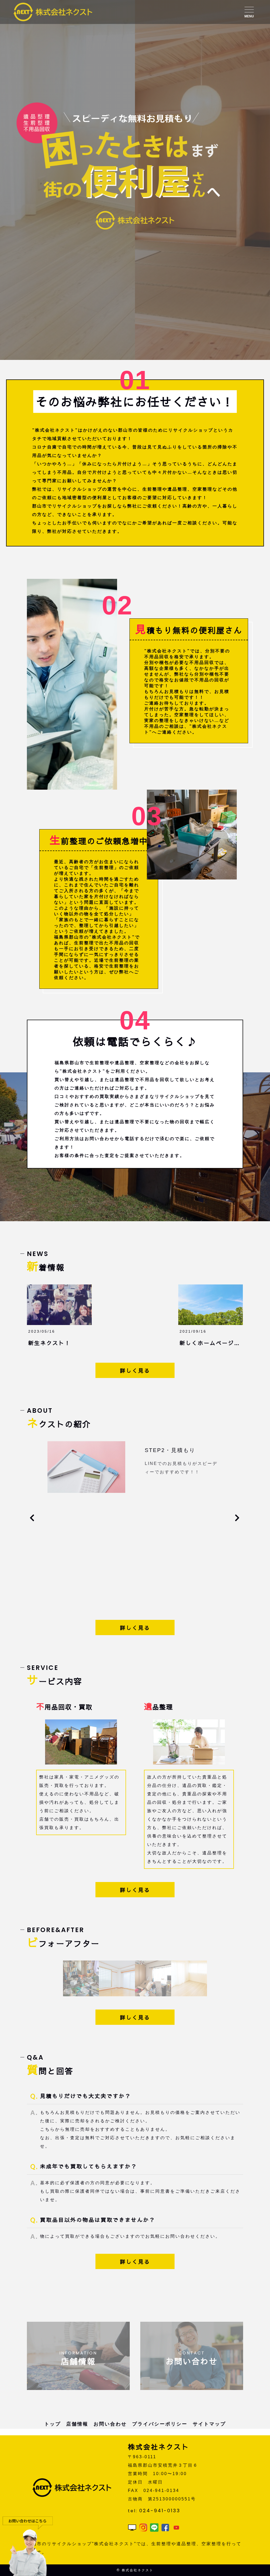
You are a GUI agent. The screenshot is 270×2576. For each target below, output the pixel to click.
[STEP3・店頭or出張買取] (86, 1489)
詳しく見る (135, 1370)
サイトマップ (209, 2424)
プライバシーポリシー (160, 2424)
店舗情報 (77, 2424)
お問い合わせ (110, 2424)
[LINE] (154, 2527)
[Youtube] (176, 2527)
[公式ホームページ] (132, 2527)
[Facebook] (165, 2527)
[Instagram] (143, 2527)
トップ (53, 2424)
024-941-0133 (160, 2511)
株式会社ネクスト (138, 2570)
